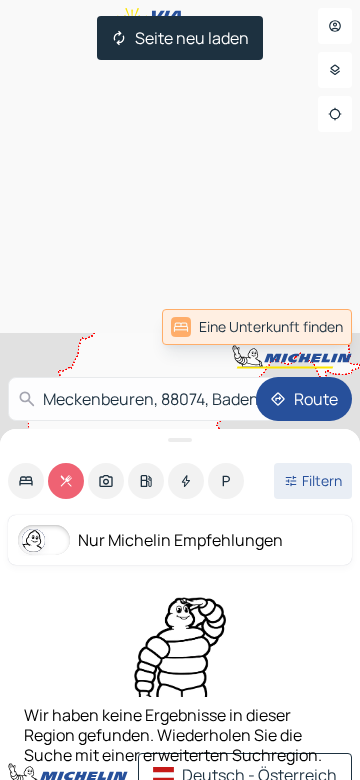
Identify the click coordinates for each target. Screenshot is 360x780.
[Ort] (335, 114)
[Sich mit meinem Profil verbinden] (335, 26)
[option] (26, 481)
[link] (257, 327)
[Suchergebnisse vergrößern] (180, 440)
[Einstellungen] (335, 70)
